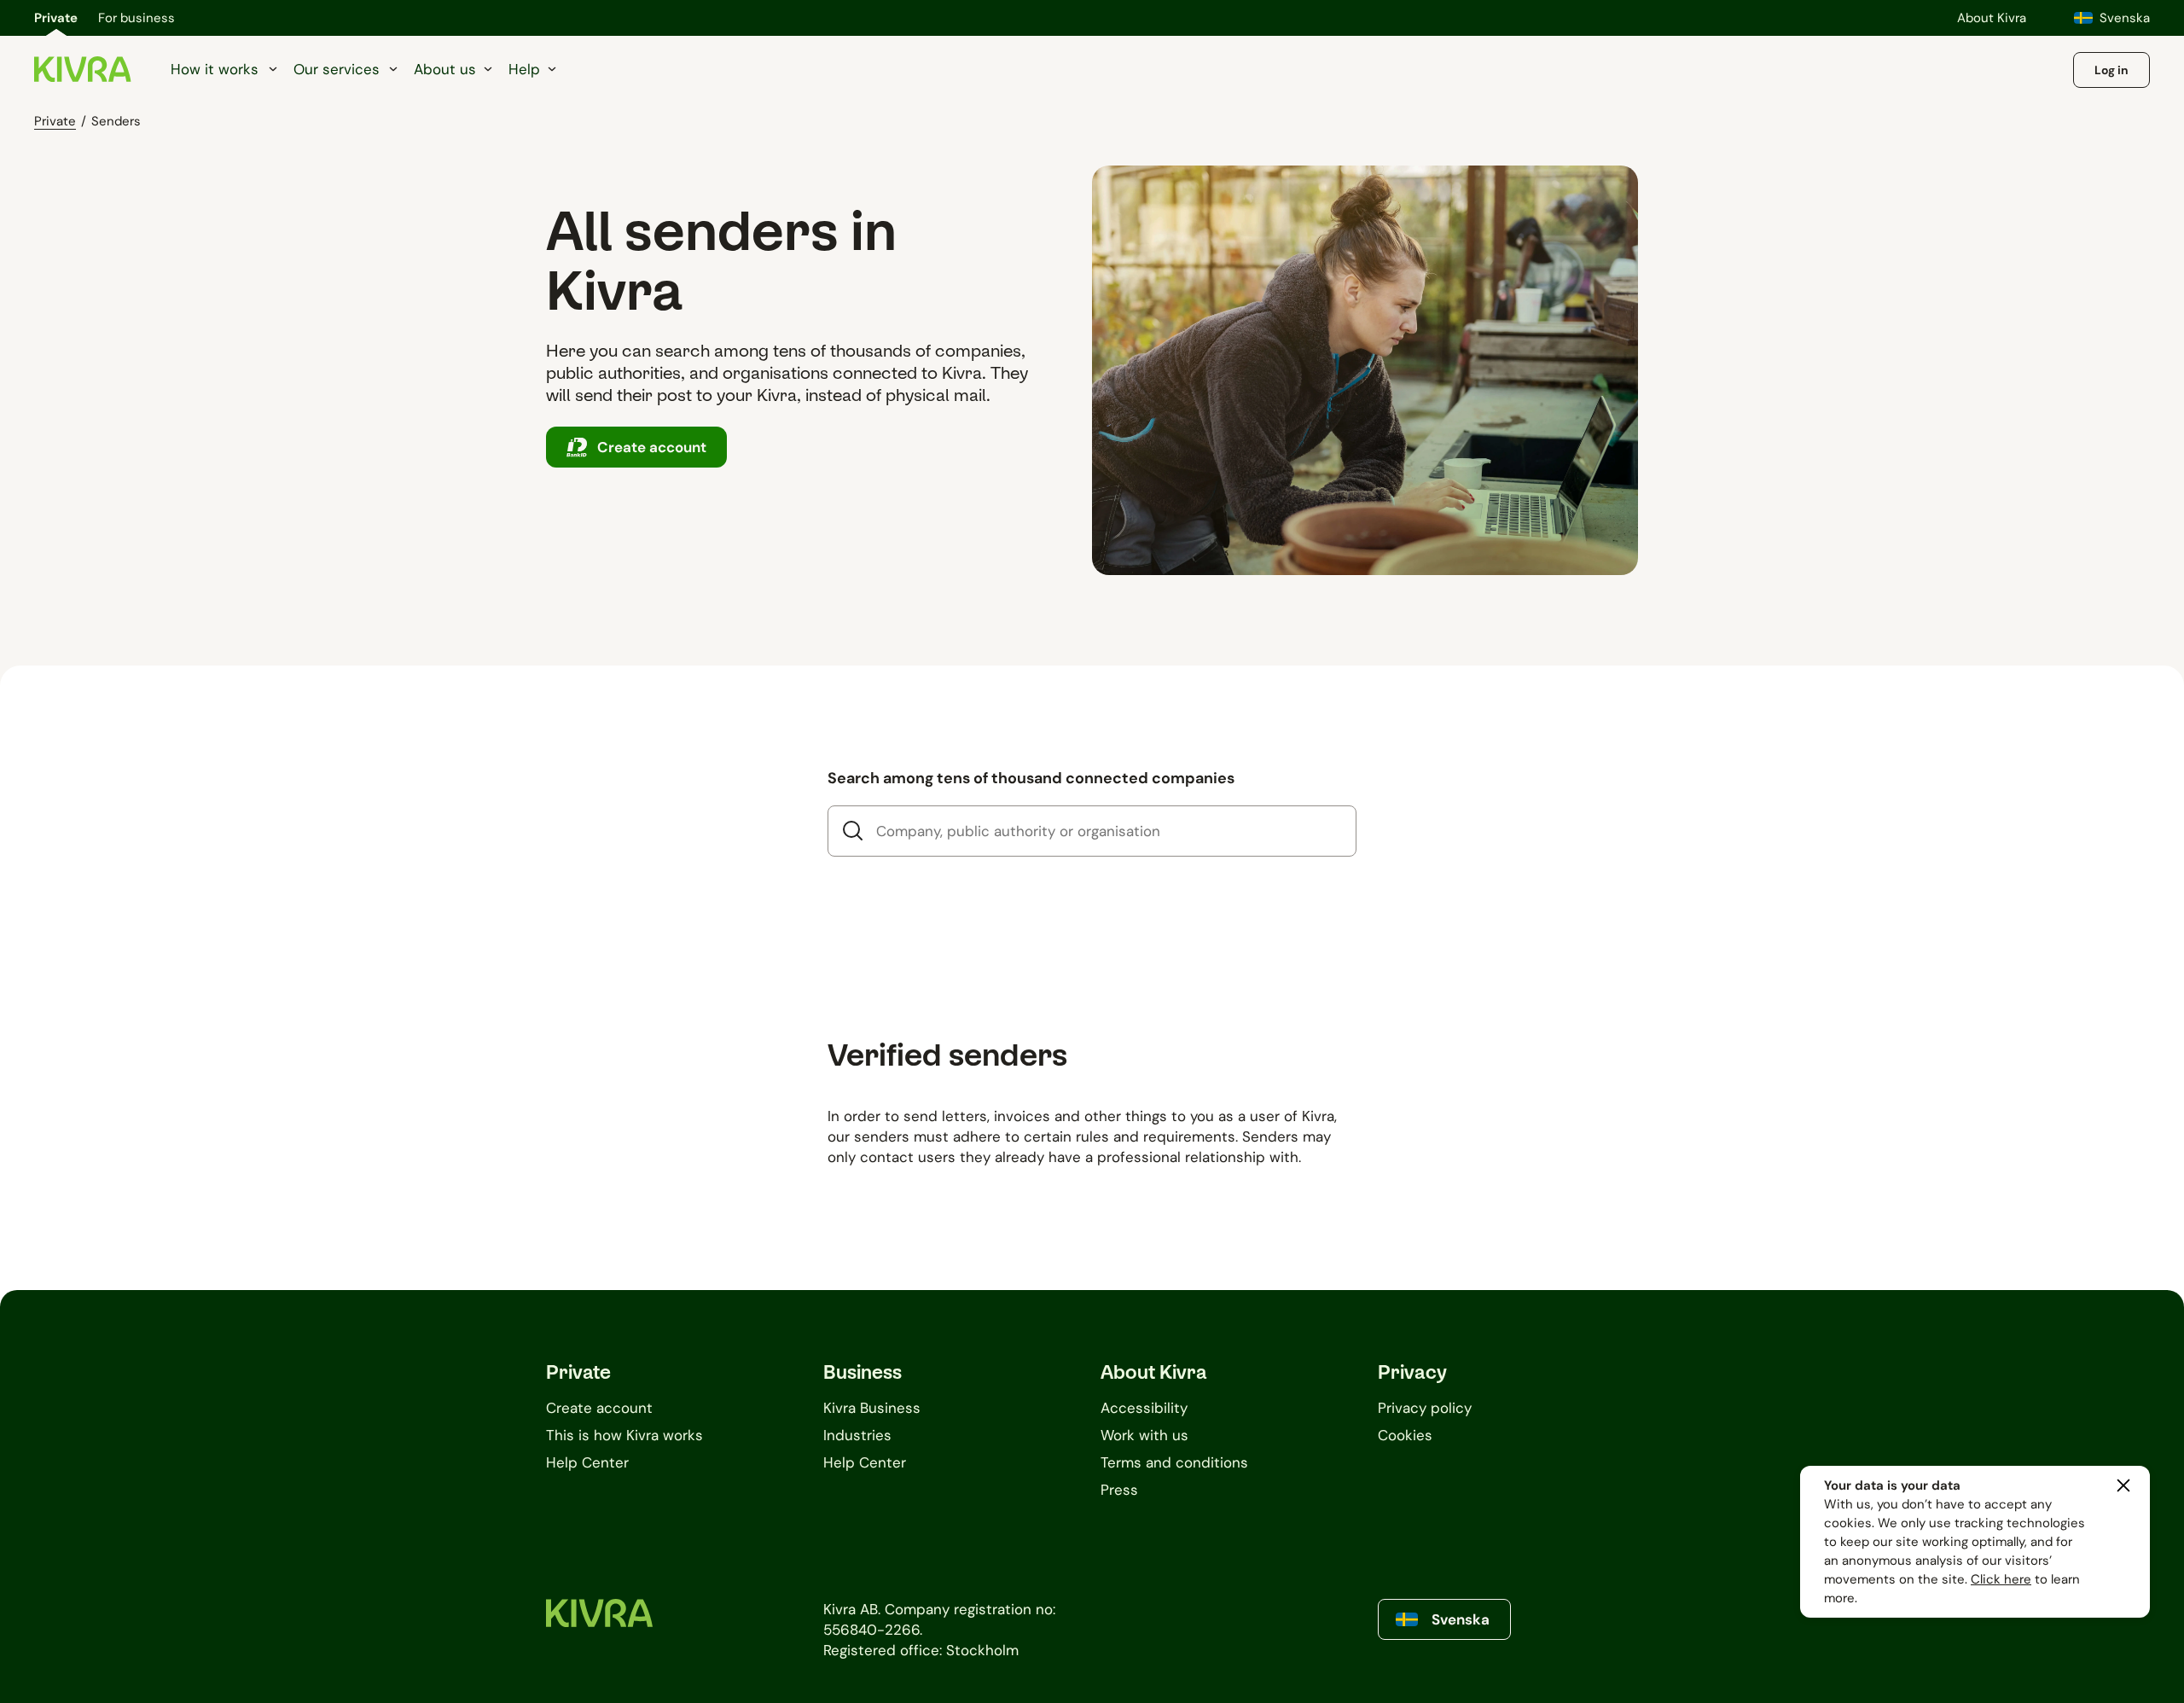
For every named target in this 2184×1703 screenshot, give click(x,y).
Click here (2001, 1579)
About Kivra (1992, 18)
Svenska (2125, 18)
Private (56, 18)
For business (136, 18)
